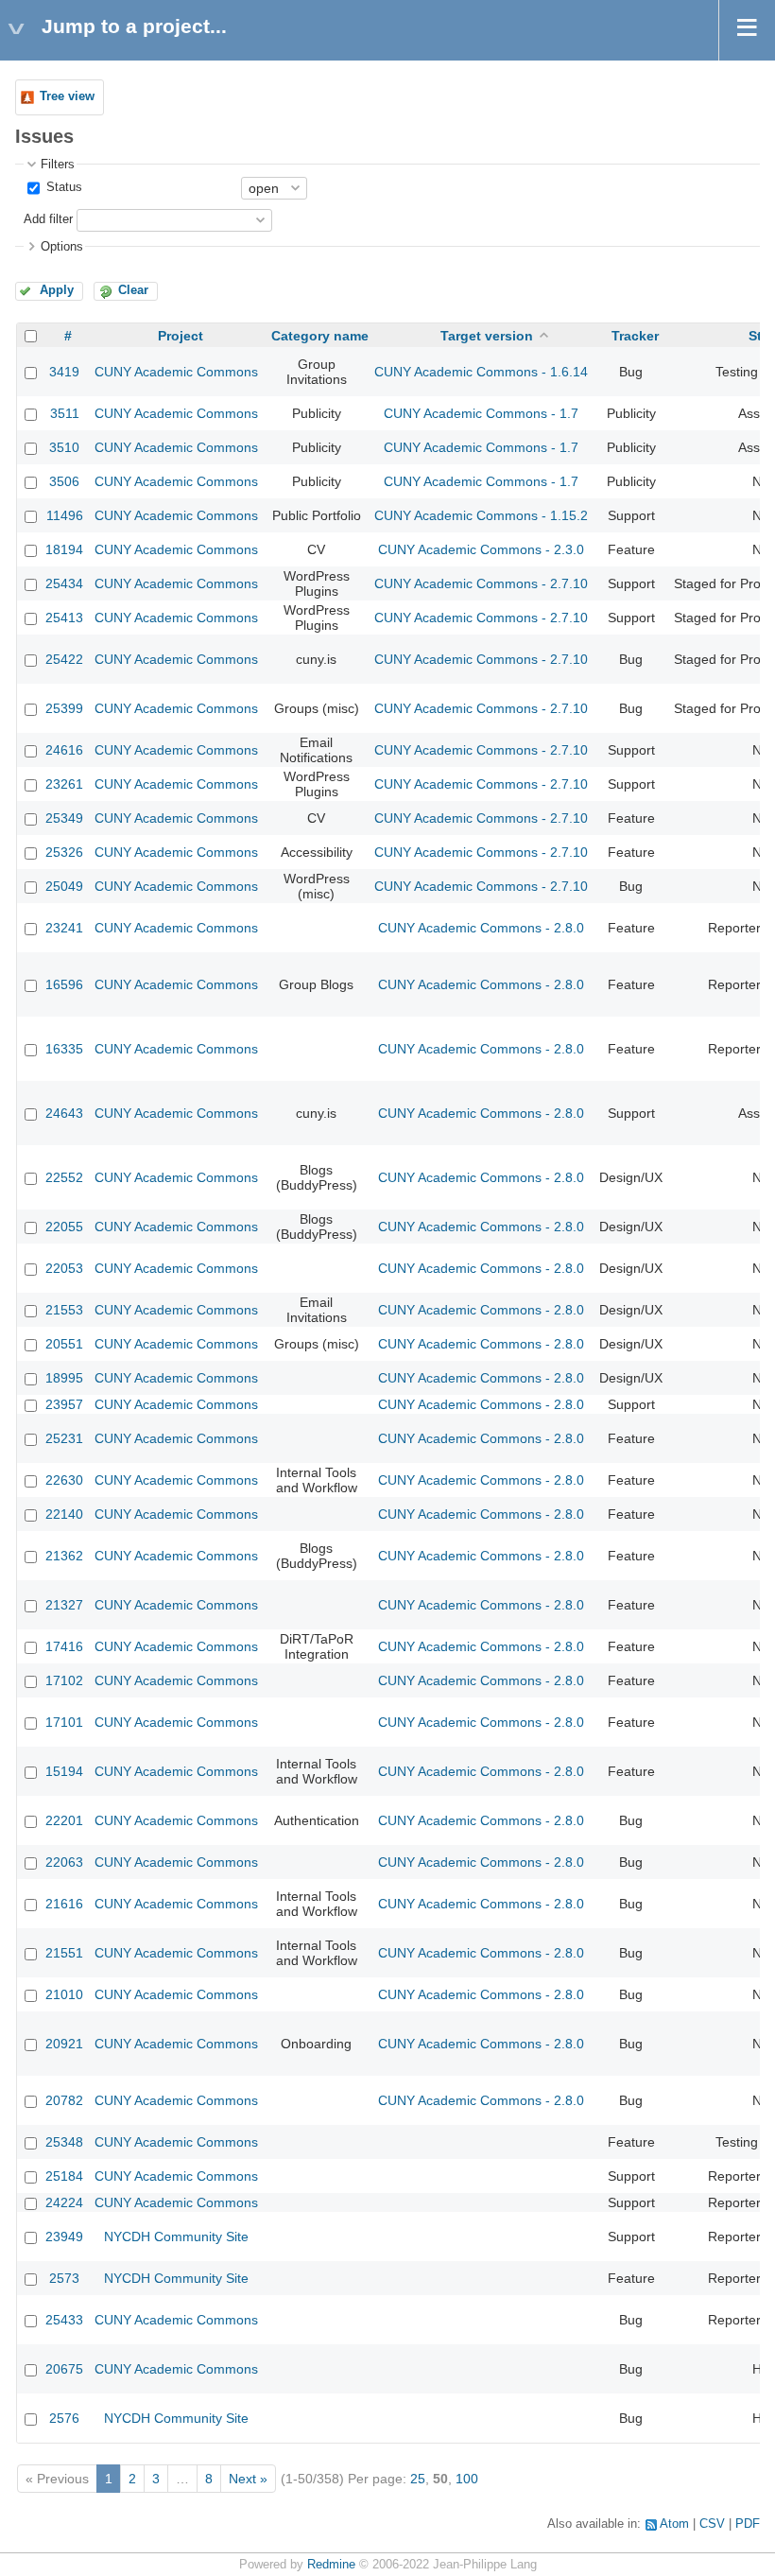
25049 (64, 886)
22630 (64, 1480)
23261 (64, 784)
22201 (64, 1820)
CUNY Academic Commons (176, 372)
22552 (64, 1177)
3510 (64, 447)
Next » (248, 2479)
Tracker (635, 336)
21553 (64, 1310)
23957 (64, 1404)
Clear (133, 290)
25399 (64, 708)
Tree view (67, 96)
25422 (64, 659)
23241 (64, 928)
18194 (64, 549)
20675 (64, 2369)
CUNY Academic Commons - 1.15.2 (481, 515)
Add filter (48, 219)
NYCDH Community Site (176, 2237)
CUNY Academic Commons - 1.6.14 (481, 372)
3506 (64, 481)
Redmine (331, 2565)
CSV (712, 2524)
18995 (64, 1378)
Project (181, 336)
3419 (64, 372)
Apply (57, 290)
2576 (64, 2418)
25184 (64, 2176)
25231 (64, 1438)
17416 (64, 1646)
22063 (64, 1862)
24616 (64, 750)
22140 (64, 1514)
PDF (748, 2524)
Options (62, 247)
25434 (64, 583)
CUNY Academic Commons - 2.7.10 (481, 583)
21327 (64, 1605)
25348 (64, 2142)
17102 (64, 1680)
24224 (64, 2202)
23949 (64, 2237)
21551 (64, 1953)
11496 (65, 515)
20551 (64, 1344)
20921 (64, 2044)
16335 (64, 1049)
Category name (320, 336)
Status (62, 187)
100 (467, 2479)
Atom (674, 2524)
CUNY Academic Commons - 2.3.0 (481, 549)
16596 (64, 984)
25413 (64, 618)
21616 (64, 1904)
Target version (487, 336)
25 (418, 2479)
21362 (64, 1556)
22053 (64, 1268)
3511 (65, 413)
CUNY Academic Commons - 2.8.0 (481, 928)
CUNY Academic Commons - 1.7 (481, 413)
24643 (64, 1113)
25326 (64, 852)
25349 (64, 818)
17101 (64, 1722)
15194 (64, 1771)
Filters (58, 165)
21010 (64, 1994)
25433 (64, 2320)
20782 (64, 2100)
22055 (64, 1227)
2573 (64, 2278)
